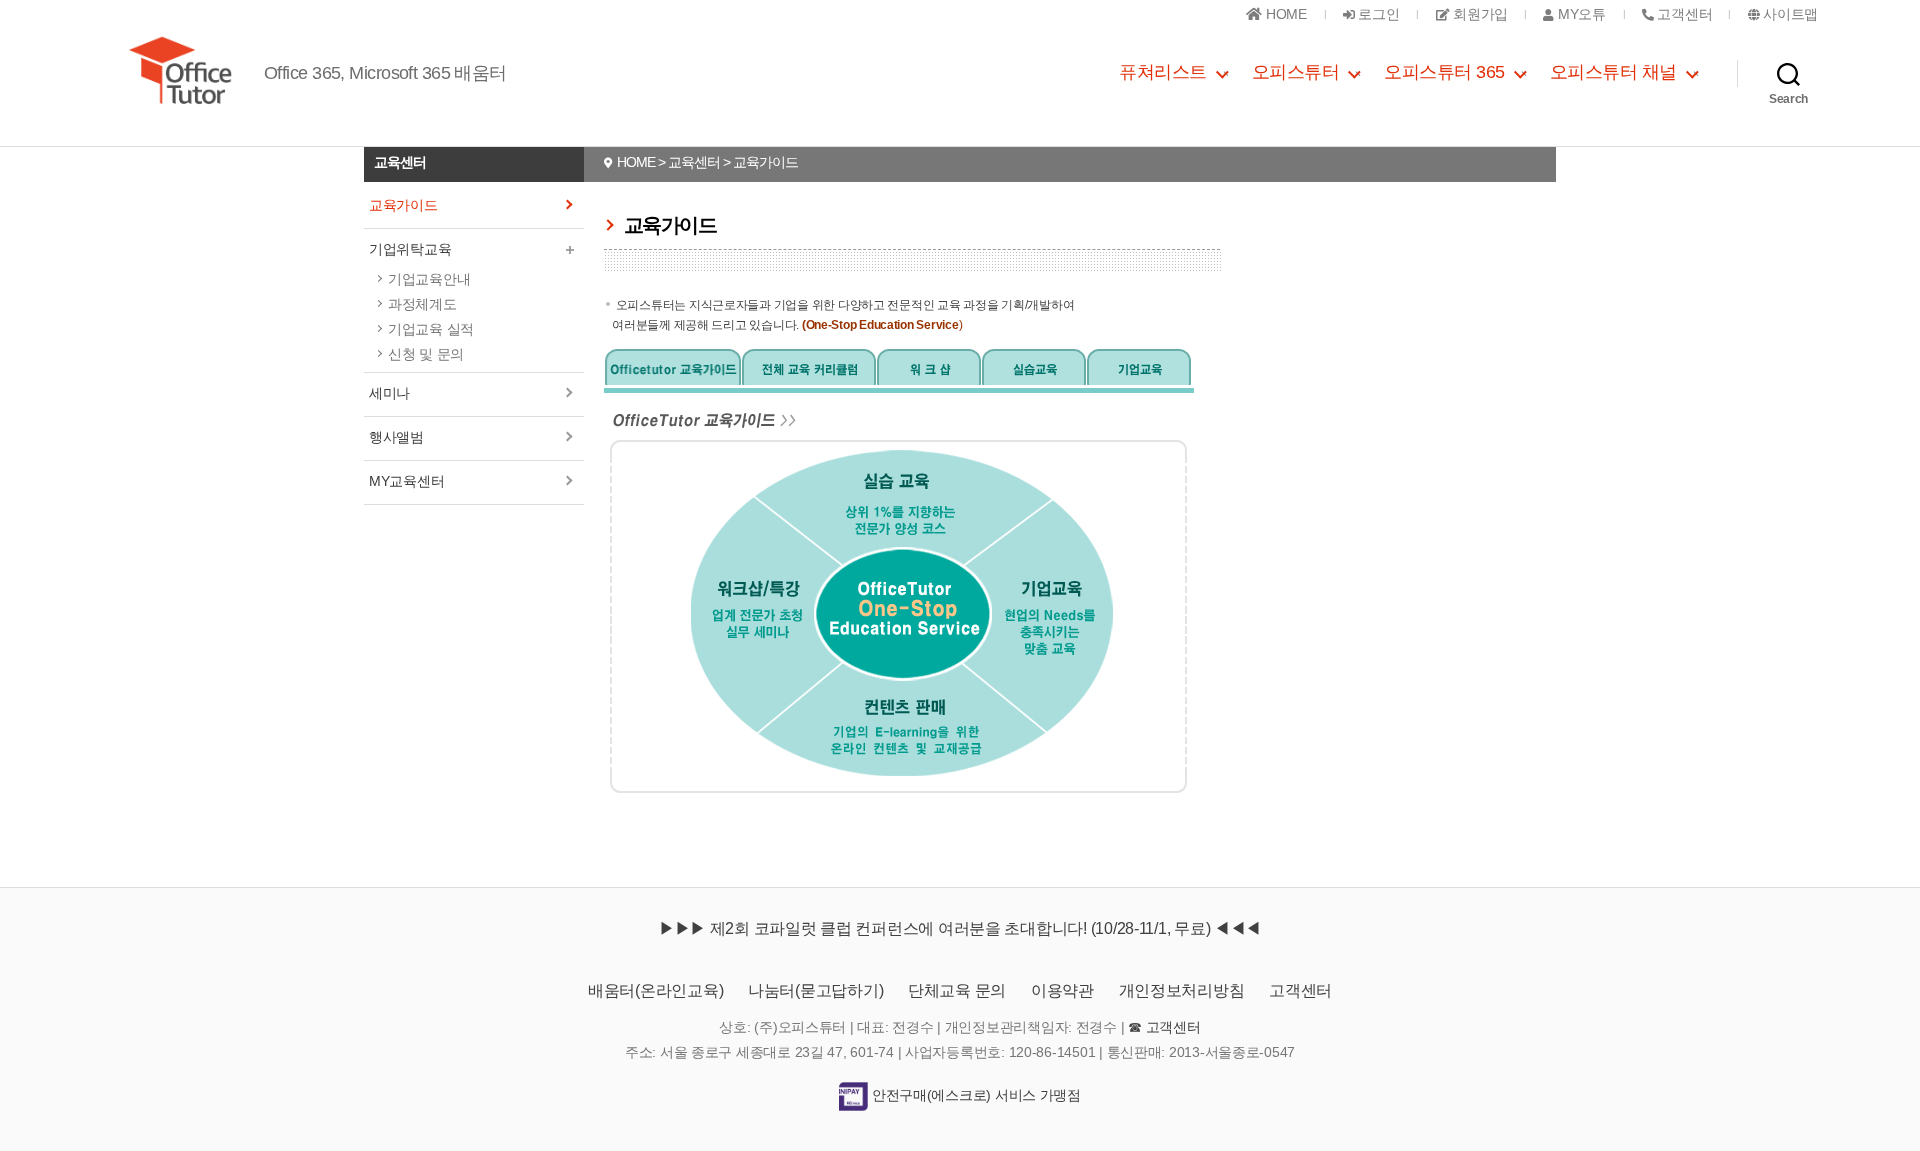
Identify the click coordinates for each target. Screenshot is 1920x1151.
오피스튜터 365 (1444, 72)
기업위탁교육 (410, 249)
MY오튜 (1579, 14)
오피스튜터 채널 (1613, 72)
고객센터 (1300, 990)
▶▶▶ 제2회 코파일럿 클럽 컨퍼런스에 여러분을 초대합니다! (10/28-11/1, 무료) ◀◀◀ (960, 928)
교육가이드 (403, 205)
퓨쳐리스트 (1163, 72)
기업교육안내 (429, 279)
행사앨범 (396, 437)
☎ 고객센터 (1164, 1027)
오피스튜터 (1296, 72)
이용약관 (1062, 990)
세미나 (389, 393)
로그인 (1377, 14)
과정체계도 (422, 304)
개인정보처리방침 (1182, 990)
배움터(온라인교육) (655, 990)
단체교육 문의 (957, 990)
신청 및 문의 (426, 354)
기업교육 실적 (431, 329)
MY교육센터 (406, 481)
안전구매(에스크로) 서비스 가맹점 (974, 1095)
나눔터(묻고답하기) (815, 990)
